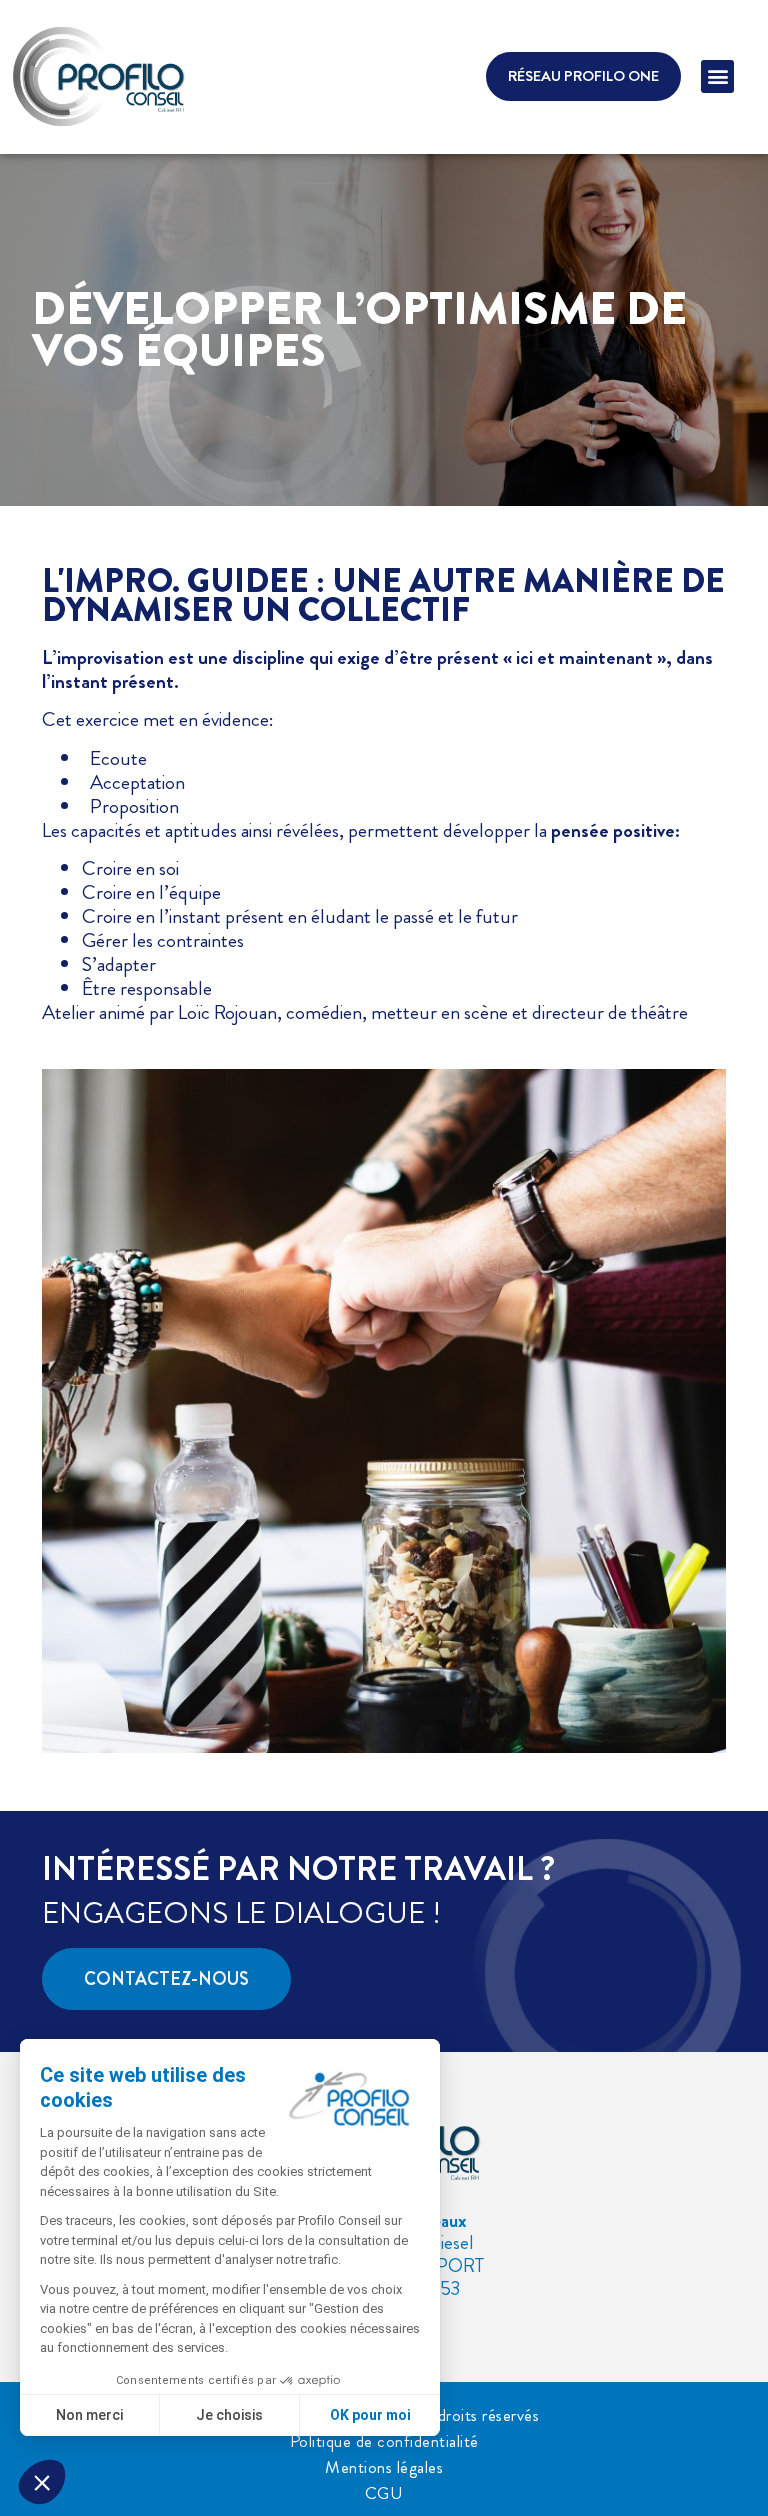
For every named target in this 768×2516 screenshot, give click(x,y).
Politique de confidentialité (384, 2441)
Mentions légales (384, 2467)
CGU (384, 2493)
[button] (717, 76)
